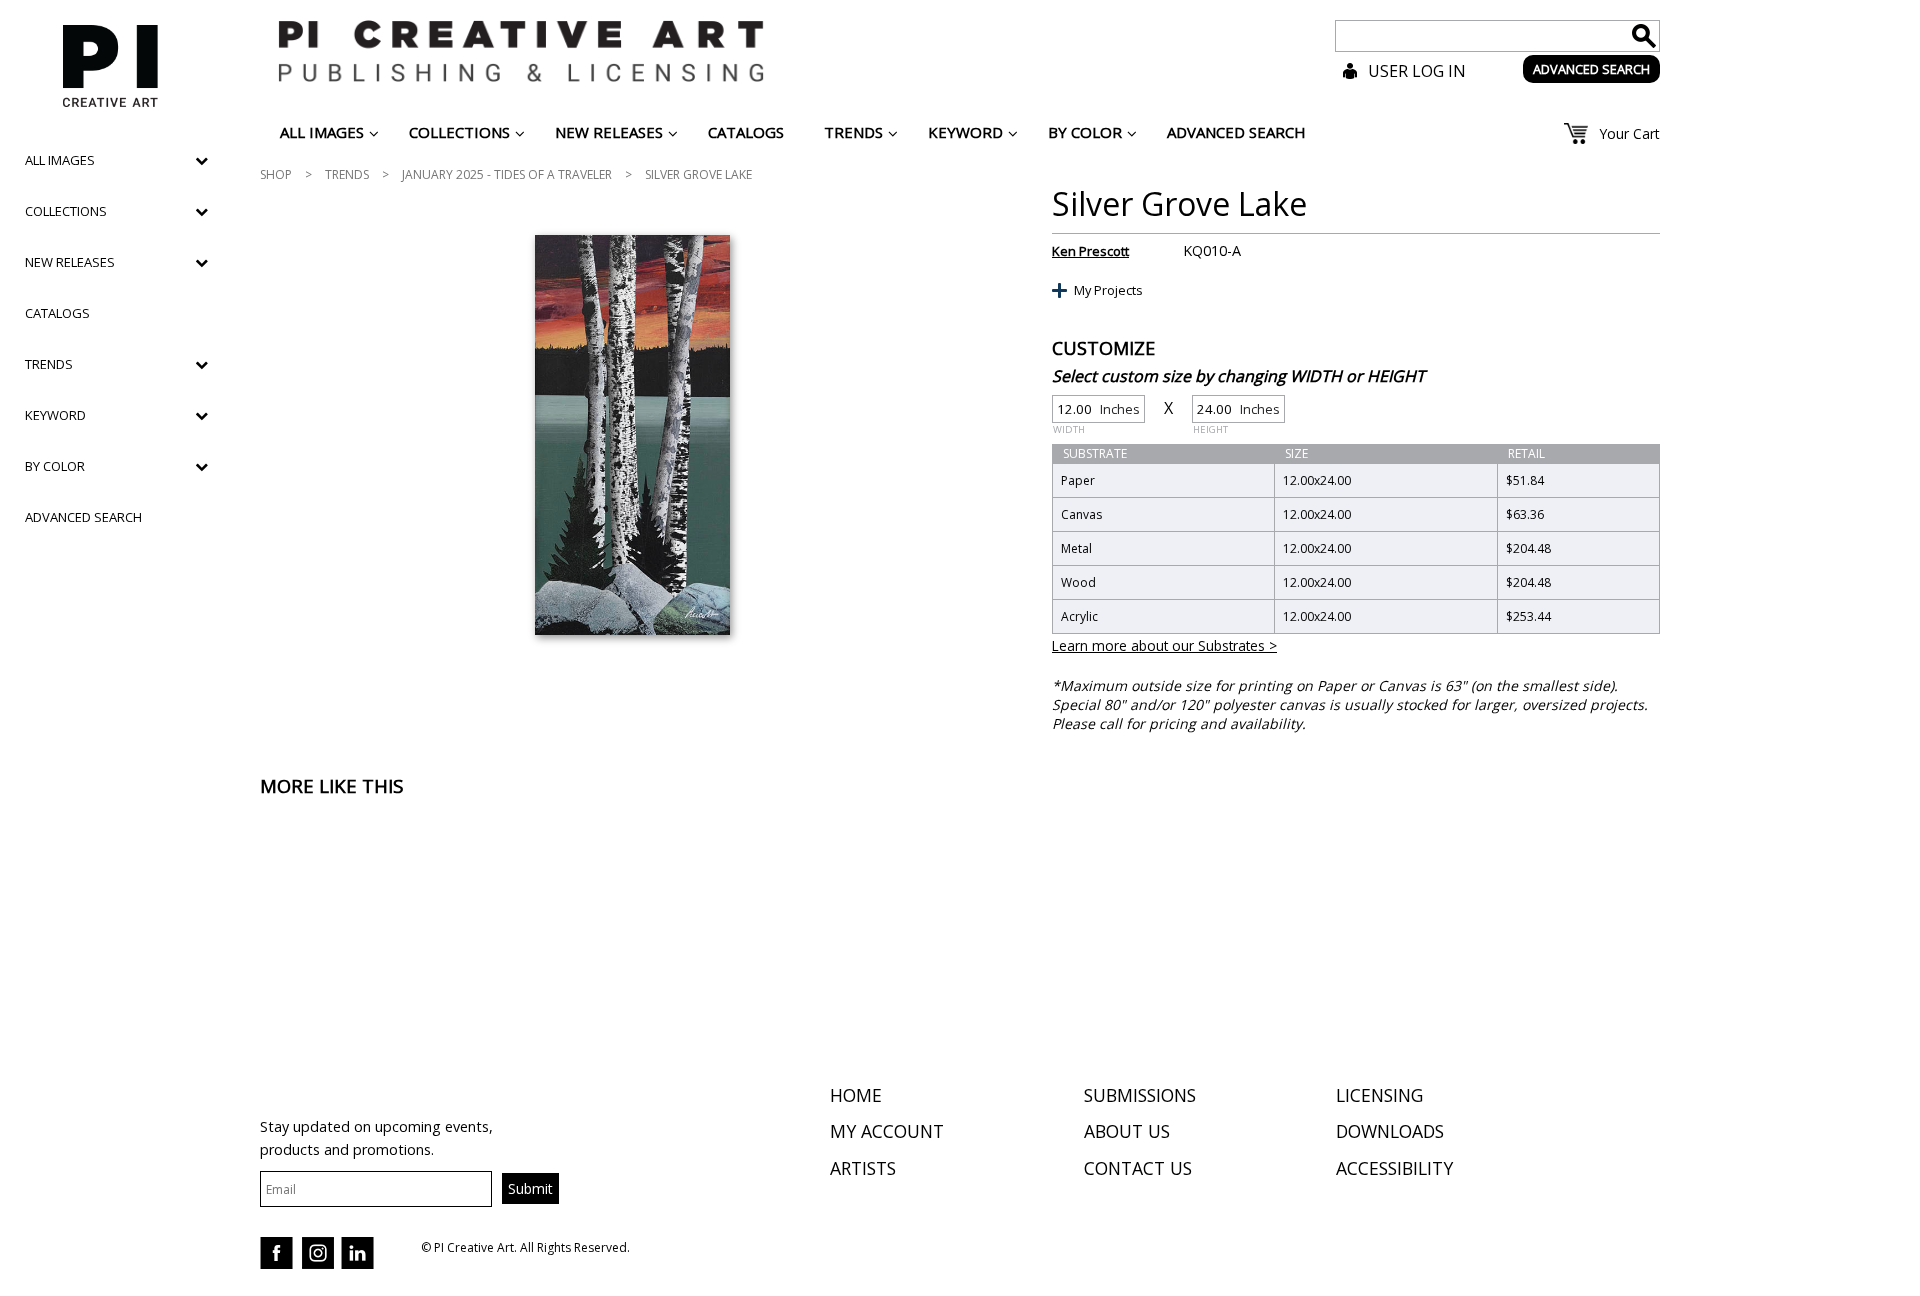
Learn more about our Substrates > (1164, 645)
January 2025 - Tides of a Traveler (507, 174)
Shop (276, 174)
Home (856, 1095)
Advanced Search (83, 517)
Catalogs (57, 313)
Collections (66, 211)
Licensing (1379, 1095)
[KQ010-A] (632, 435)
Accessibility (1394, 1168)
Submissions (1140, 1095)
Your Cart (1629, 133)
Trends (347, 174)
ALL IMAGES (60, 160)
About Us (1127, 1131)
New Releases (70, 262)
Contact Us (1138, 1168)
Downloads (1390, 1131)
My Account (887, 1131)
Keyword (55, 415)
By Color (55, 466)
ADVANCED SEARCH (1591, 69)
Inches (1096, 411)
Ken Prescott (1090, 251)
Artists (863, 1168)
